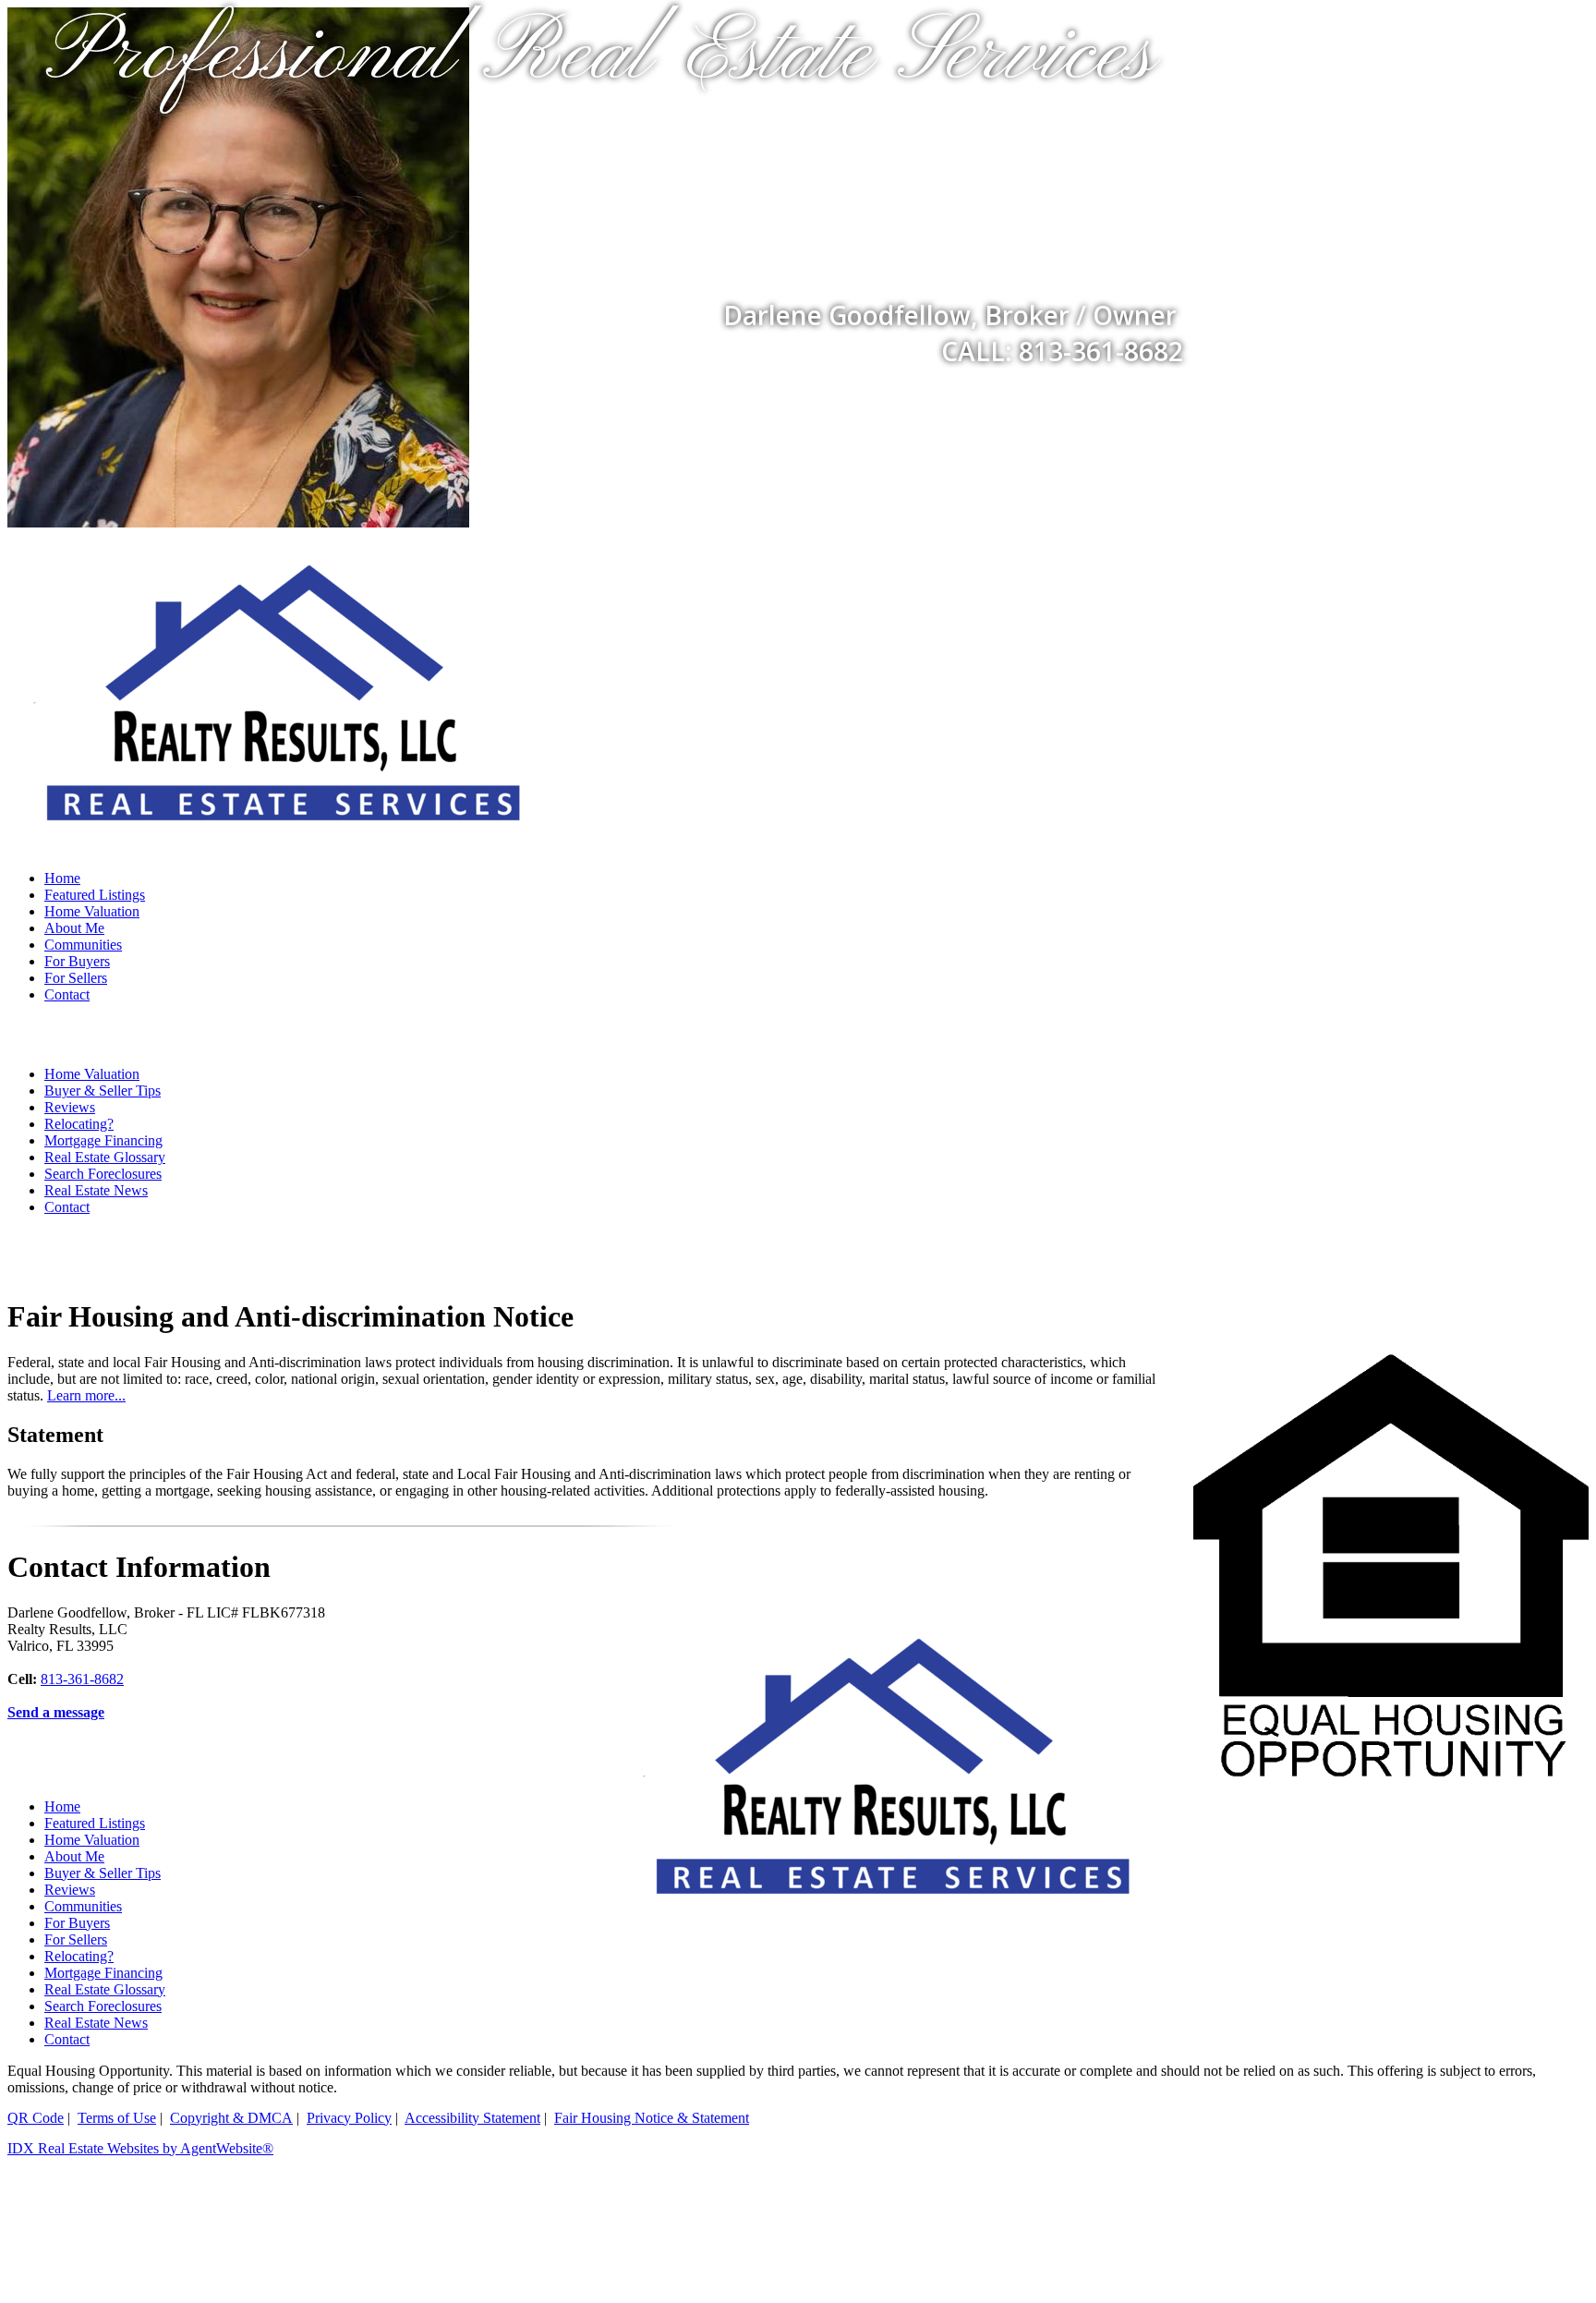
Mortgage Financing (103, 1140)
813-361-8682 (82, 1679)
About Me (74, 928)
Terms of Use (117, 2118)
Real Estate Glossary (105, 1157)
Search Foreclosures (103, 1174)
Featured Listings (95, 895)
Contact (67, 994)
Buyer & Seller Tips (103, 1091)
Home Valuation (92, 911)
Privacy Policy (349, 2118)
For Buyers (77, 961)
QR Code (36, 2118)
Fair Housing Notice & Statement (652, 2118)
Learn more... (86, 1395)
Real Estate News (96, 1190)
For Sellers (76, 978)
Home (62, 878)
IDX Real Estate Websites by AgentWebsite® (140, 2148)
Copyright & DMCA (231, 2118)
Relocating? (79, 1124)
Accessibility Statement (472, 2118)
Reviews (70, 1107)
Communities (83, 945)
